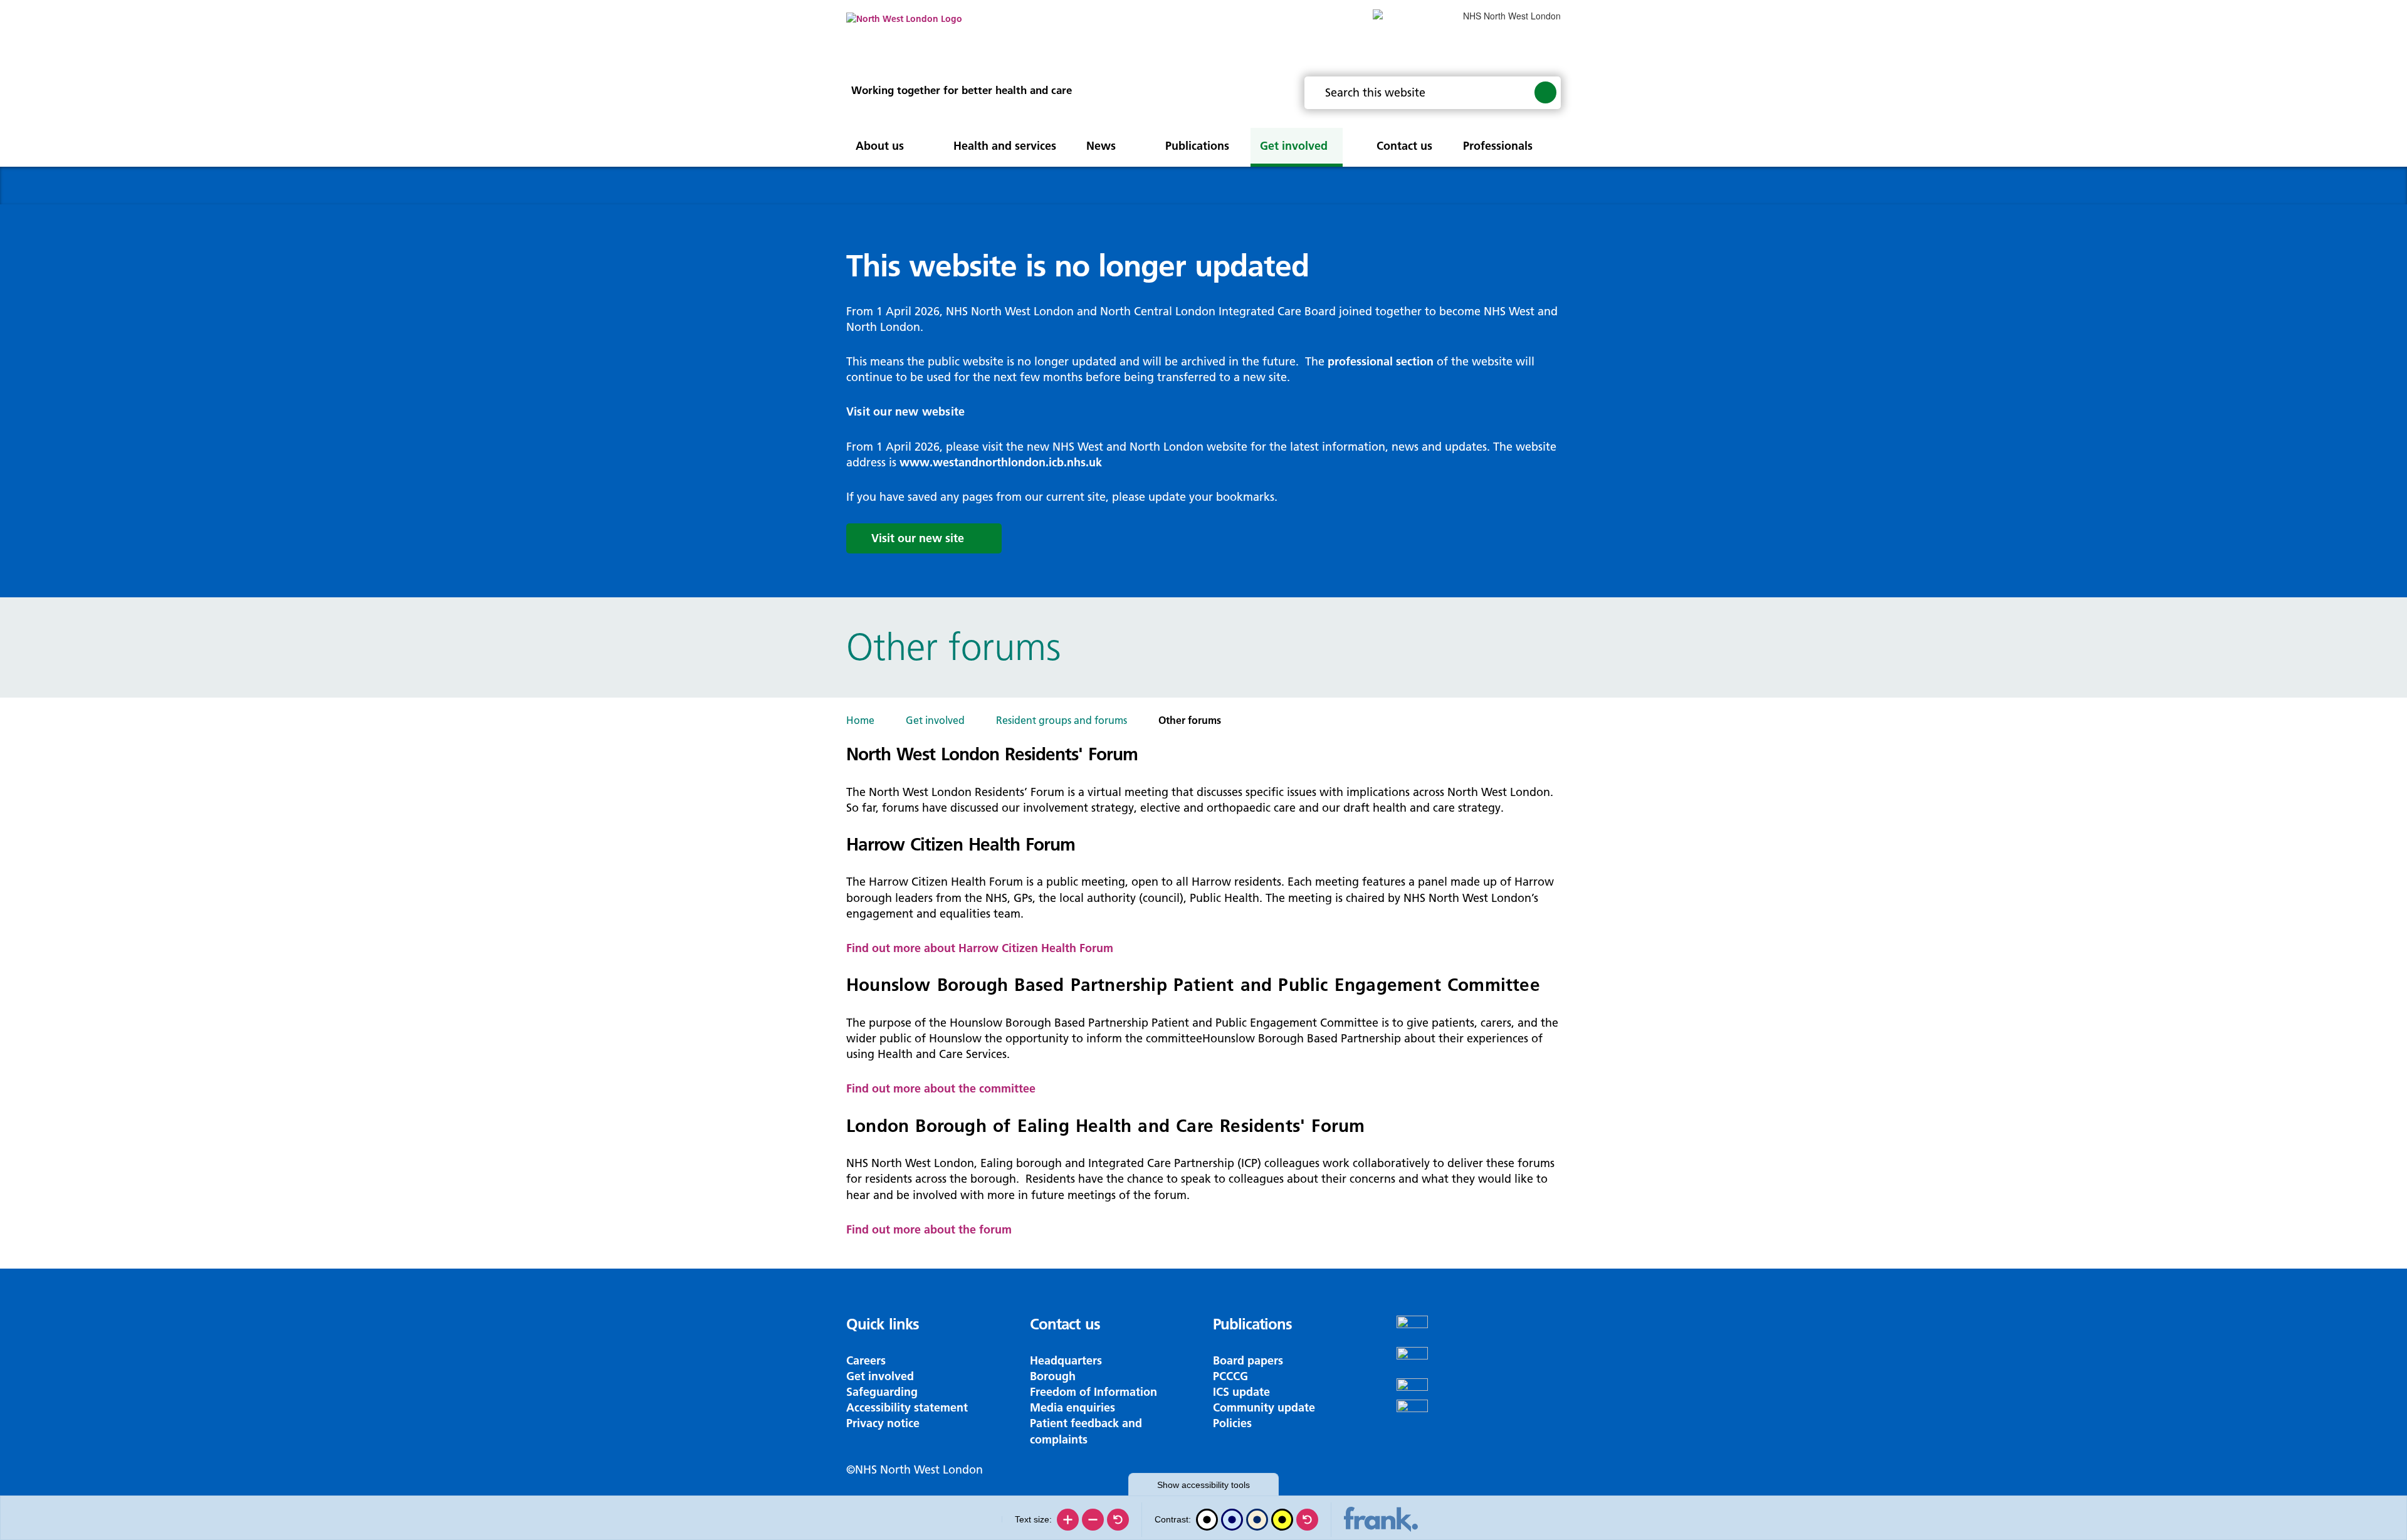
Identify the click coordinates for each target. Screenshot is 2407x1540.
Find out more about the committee (941, 1088)
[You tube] (1479, 1389)
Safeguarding (882, 1392)
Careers (866, 1360)
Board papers (1248, 1360)
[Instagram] (1479, 1363)
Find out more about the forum (929, 1229)
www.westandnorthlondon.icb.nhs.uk (1001, 462)
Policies (1232, 1423)
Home (860, 720)
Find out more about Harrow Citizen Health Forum (980, 948)
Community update (1264, 1407)
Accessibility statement (907, 1407)
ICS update (1241, 1392)
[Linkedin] (1479, 1415)
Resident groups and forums (1062, 720)
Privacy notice (883, 1423)
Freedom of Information (1093, 1392)
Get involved (935, 720)
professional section (1381, 361)
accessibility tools (1203, 1485)
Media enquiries (1072, 1407)
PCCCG (1230, 1376)
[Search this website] (1545, 92)
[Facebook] (1479, 1331)
